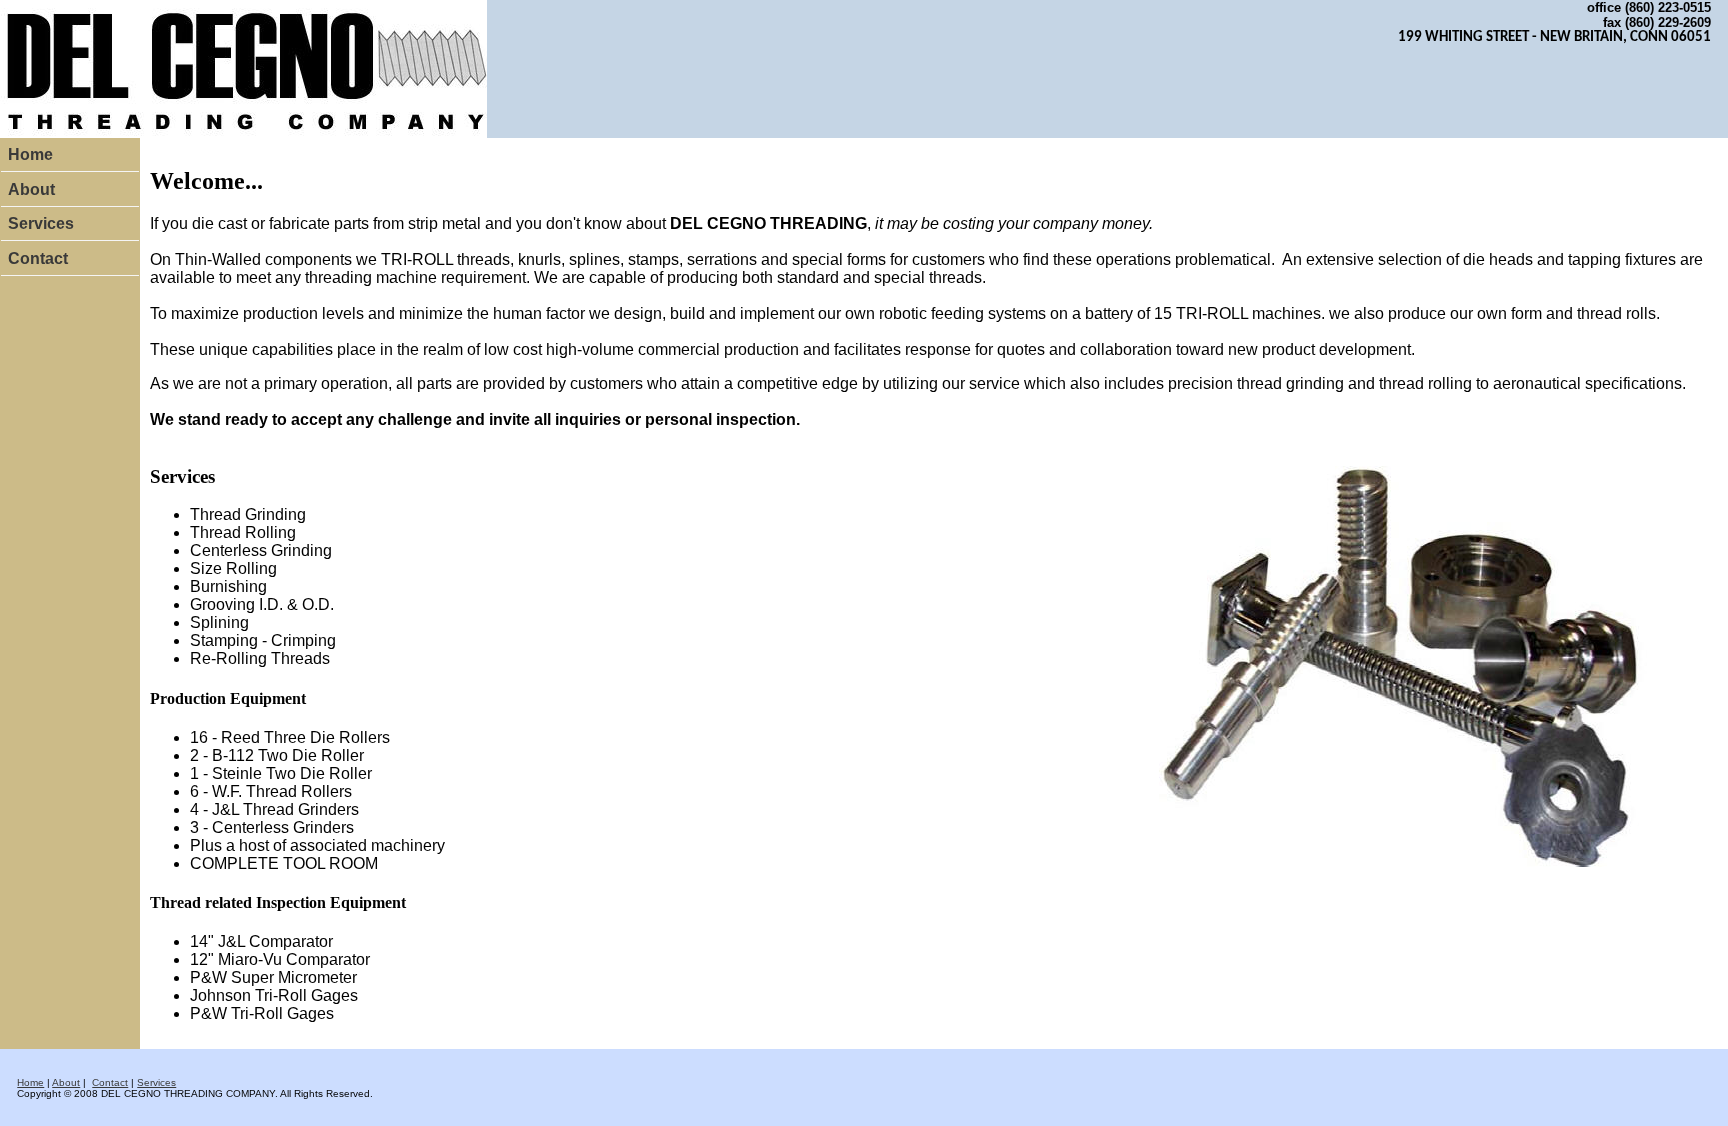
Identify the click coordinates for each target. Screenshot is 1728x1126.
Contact (38, 258)
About (31, 189)
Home (30, 154)
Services (41, 223)
